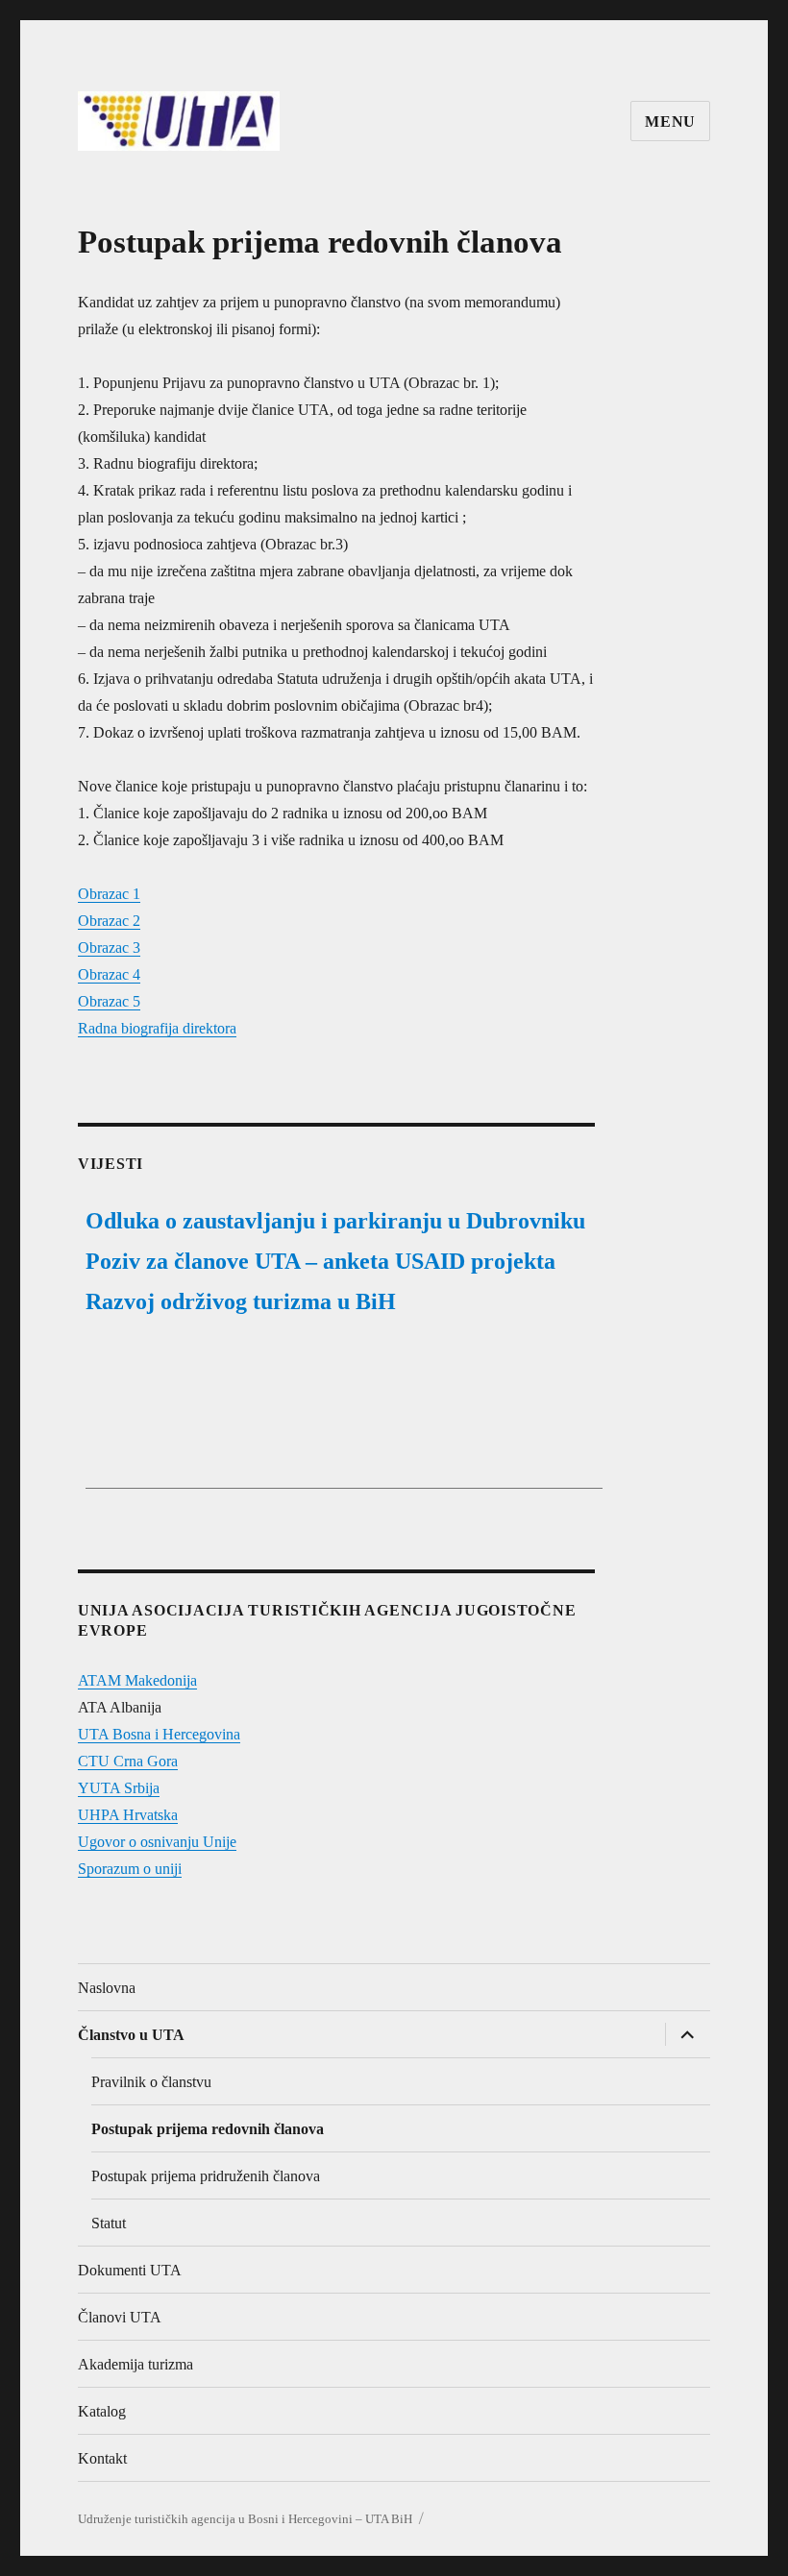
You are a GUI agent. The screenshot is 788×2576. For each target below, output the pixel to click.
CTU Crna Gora (128, 1761)
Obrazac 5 (109, 1001)
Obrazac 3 (109, 948)
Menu (670, 122)
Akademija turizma (135, 2364)
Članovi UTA (120, 2317)
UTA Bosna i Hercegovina (159, 1734)
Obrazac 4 (109, 974)
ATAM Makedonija (137, 1680)
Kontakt (102, 2458)
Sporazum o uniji (130, 1869)
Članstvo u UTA (131, 2035)
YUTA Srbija (119, 1788)
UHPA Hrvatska (128, 1815)
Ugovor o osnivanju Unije (157, 1842)
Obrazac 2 (109, 921)
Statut (109, 2223)
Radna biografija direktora (157, 1028)
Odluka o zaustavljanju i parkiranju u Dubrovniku (335, 1221)
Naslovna (107, 1988)
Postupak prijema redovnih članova (208, 2129)
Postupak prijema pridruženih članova (206, 2176)
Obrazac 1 (109, 894)
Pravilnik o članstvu (151, 2082)
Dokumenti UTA (130, 2270)
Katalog (102, 2411)
